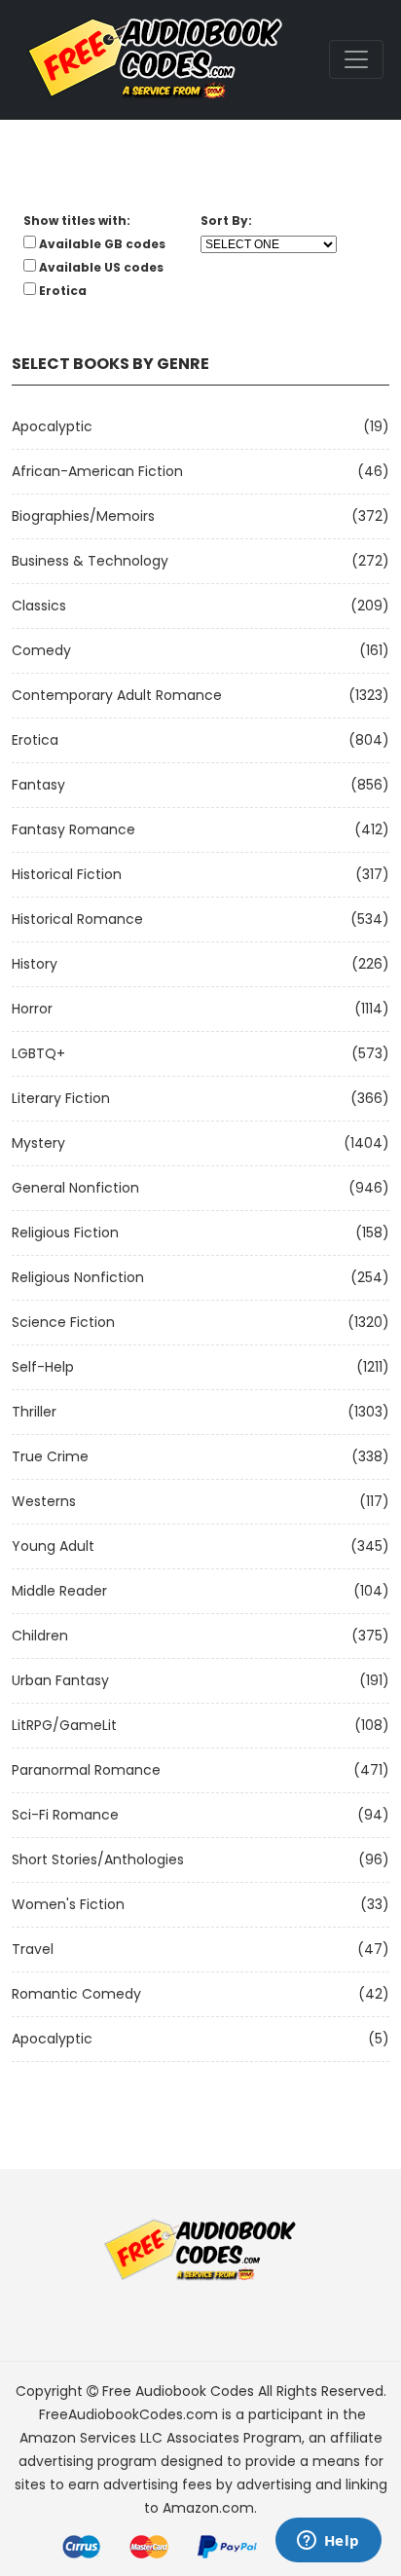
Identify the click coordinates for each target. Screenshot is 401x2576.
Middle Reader (59, 1591)
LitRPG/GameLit (64, 1725)
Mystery (38, 1143)
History (35, 964)
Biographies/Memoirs (83, 516)
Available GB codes (102, 244)
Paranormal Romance (86, 1770)
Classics (39, 606)
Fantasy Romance (73, 829)
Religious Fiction (65, 1233)
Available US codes (101, 267)
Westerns (44, 1501)
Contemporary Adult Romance (117, 695)
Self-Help (43, 1367)
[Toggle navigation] (356, 59)
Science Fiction (63, 1322)
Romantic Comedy (76, 1994)
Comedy (41, 650)
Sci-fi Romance (65, 1815)
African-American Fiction (97, 471)
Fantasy (38, 785)
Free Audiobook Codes (178, 2391)
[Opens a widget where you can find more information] (328, 2542)
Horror (32, 1009)
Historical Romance (77, 919)
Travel (33, 1949)
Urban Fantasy (60, 1680)
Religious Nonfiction (78, 1277)
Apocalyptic (52, 426)
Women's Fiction (68, 1904)
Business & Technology (90, 561)
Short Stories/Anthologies (98, 1859)
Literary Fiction (61, 1098)
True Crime (50, 1456)
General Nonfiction (75, 1188)
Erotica (35, 740)
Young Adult (53, 1546)
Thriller (34, 1412)
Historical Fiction (67, 874)
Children (40, 1636)
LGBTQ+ (38, 1053)
